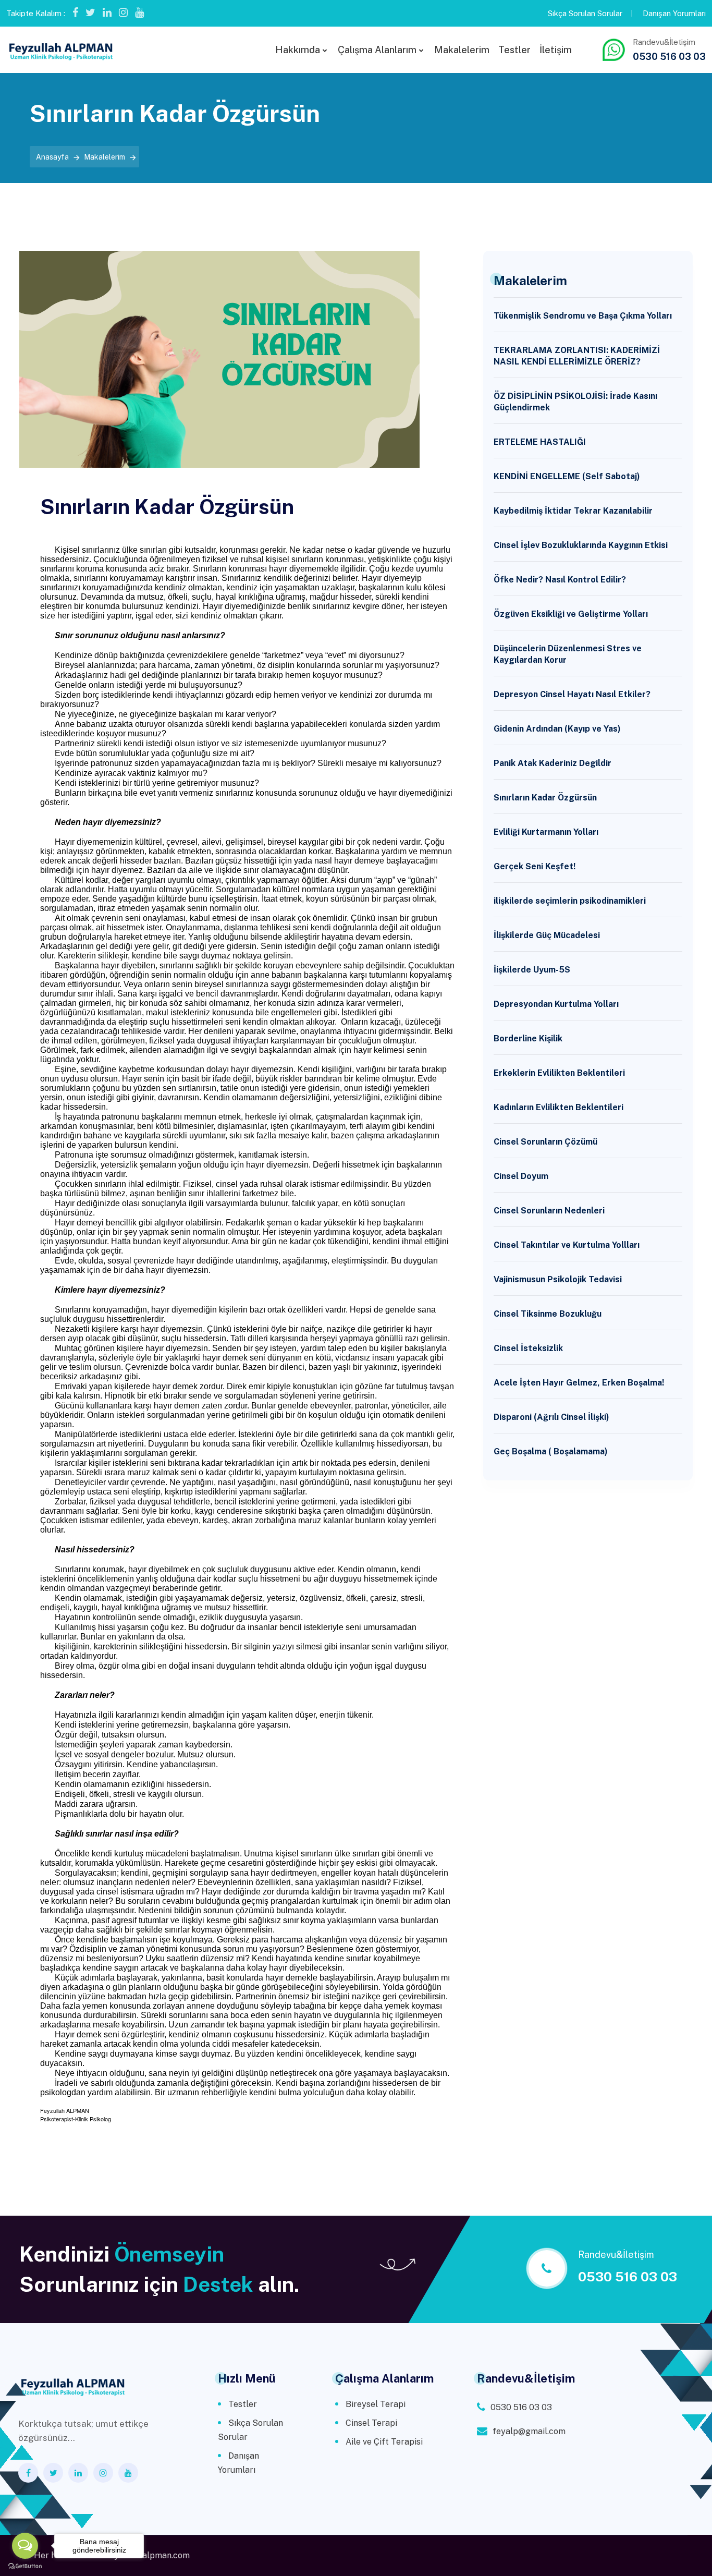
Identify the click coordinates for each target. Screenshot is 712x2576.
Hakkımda (298, 50)
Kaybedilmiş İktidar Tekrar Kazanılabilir (573, 511)
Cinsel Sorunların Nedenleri (549, 1211)
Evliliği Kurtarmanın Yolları (546, 832)
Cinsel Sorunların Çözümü (545, 1142)
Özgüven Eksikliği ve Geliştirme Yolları (571, 614)
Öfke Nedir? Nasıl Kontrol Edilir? (560, 580)
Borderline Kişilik (528, 1038)
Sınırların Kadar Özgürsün (545, 798)
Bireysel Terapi (376, 2404)
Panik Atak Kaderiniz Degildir (553, 763)
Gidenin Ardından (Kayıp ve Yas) (557, 729)
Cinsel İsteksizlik (528, 1348)
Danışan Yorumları (674, 13)
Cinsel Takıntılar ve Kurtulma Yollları (567, 1245)
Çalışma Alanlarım (377, 50)
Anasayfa (52, 157)
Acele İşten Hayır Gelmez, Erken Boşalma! (579, 1383)
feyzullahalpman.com (148, 2555)
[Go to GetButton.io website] (25, 2566)
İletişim (556, 50)
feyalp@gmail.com (529, 2431)
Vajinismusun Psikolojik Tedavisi (558, 1279)
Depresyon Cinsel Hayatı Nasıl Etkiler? (572, 694)
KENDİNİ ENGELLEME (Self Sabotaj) (567, 476)
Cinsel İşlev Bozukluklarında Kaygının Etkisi (581, 545)
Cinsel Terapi (371, 2423)
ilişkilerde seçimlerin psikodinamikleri (570, 901)
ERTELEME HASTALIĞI (540, 442)
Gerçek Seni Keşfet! (535, 866)
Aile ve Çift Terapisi (384, 2442)
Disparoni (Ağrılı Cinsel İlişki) (551, 1417)
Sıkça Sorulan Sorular (585, 13)
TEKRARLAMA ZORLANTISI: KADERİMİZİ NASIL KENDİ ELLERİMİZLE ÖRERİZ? (577, 356)
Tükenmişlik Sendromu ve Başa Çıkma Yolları (583, 316)
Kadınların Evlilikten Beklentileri (558, 1107)
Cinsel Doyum (521, 1176)
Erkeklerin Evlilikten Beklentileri (559, 1073)
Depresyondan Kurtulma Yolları (556, 1004)
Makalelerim (462, 50)
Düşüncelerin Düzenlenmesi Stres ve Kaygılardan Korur (568, 654)
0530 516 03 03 (669, 57)
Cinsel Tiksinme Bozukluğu (548, 1314)
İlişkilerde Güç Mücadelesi (547, 935)
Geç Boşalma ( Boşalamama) (551, 1451)
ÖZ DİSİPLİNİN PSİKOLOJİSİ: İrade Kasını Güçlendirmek (575, 402)
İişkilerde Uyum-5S (532, 970)
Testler (514, 50)
